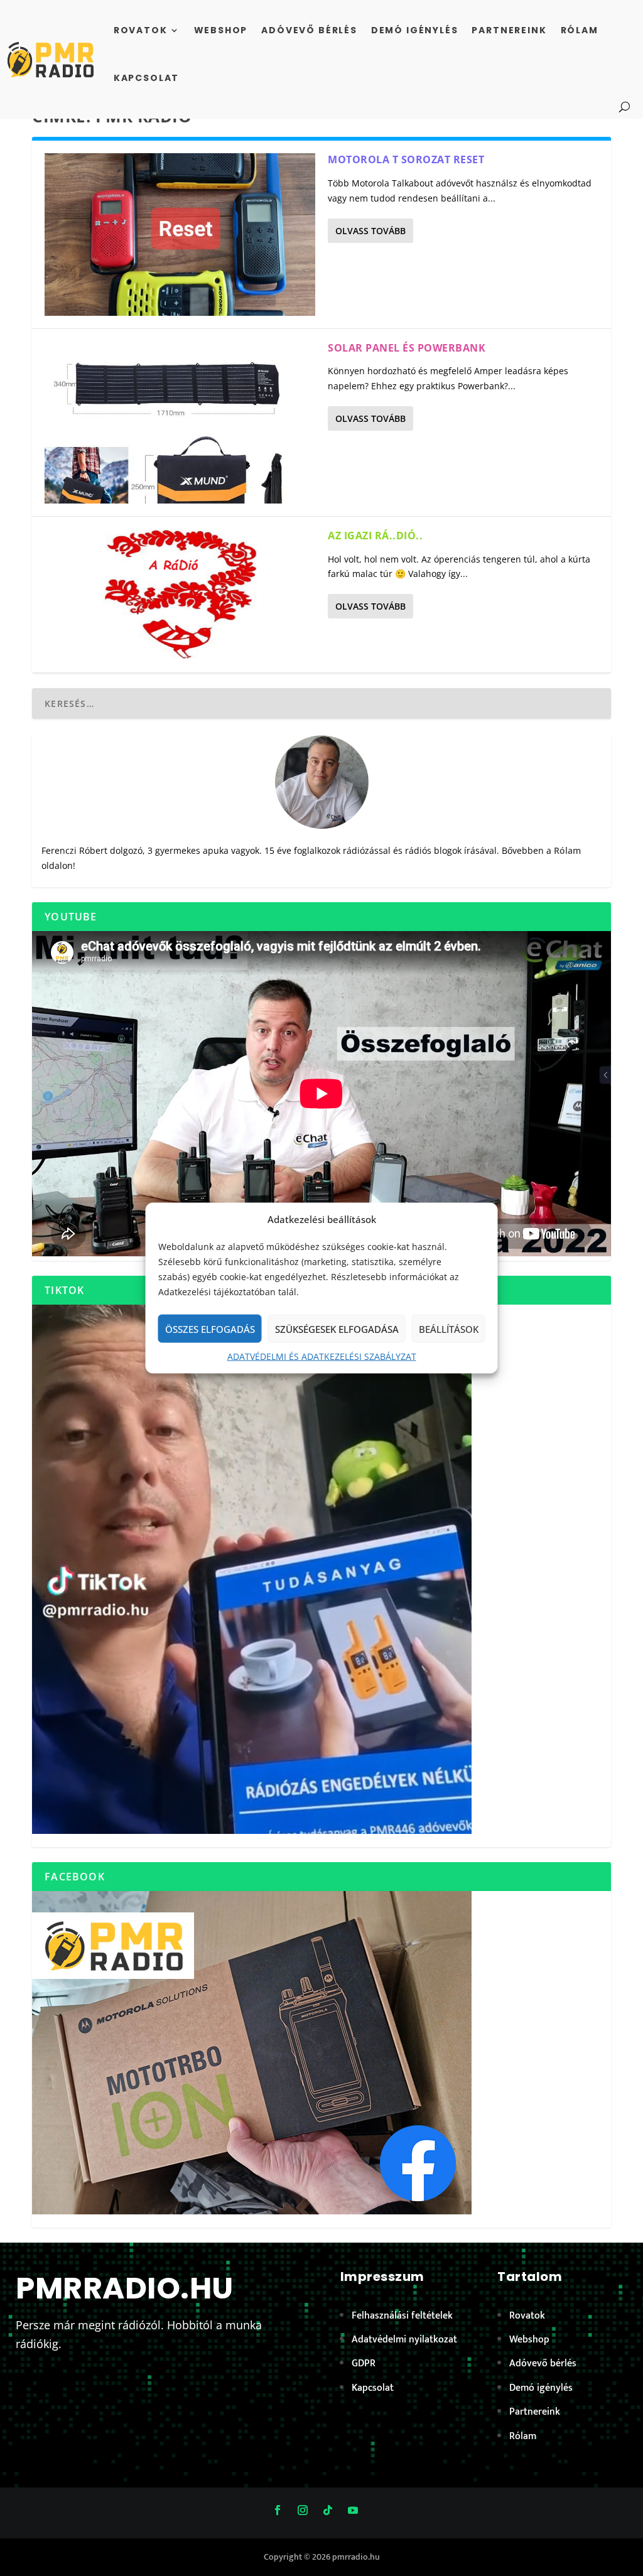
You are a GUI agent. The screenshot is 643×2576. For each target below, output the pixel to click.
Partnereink (509, 30)
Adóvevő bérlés (309, 30)
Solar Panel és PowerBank (407, 348)
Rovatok (141, 30)
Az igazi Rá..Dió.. (375, 536)
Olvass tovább (370, 231)
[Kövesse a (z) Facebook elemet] (278, 2510)
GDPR (364, 2363)
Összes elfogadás (210, 1329)
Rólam (580, 30)
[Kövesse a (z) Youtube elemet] (353, 2510)
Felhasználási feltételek (402, 2316)
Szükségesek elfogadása (337, 1329)
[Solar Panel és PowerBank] (180, 423)
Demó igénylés (415, 30)
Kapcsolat (146, 78)
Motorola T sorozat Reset (406, 159)
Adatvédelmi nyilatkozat (404, 2340)
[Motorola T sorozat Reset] (180, 234)
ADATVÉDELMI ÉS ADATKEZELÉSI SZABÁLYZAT (322, 1356)
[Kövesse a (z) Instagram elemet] (303, 2510)
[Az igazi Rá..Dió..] (180, 595)
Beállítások (449, 1329)
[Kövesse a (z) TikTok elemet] (328, 2510)
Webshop (221, 30)
